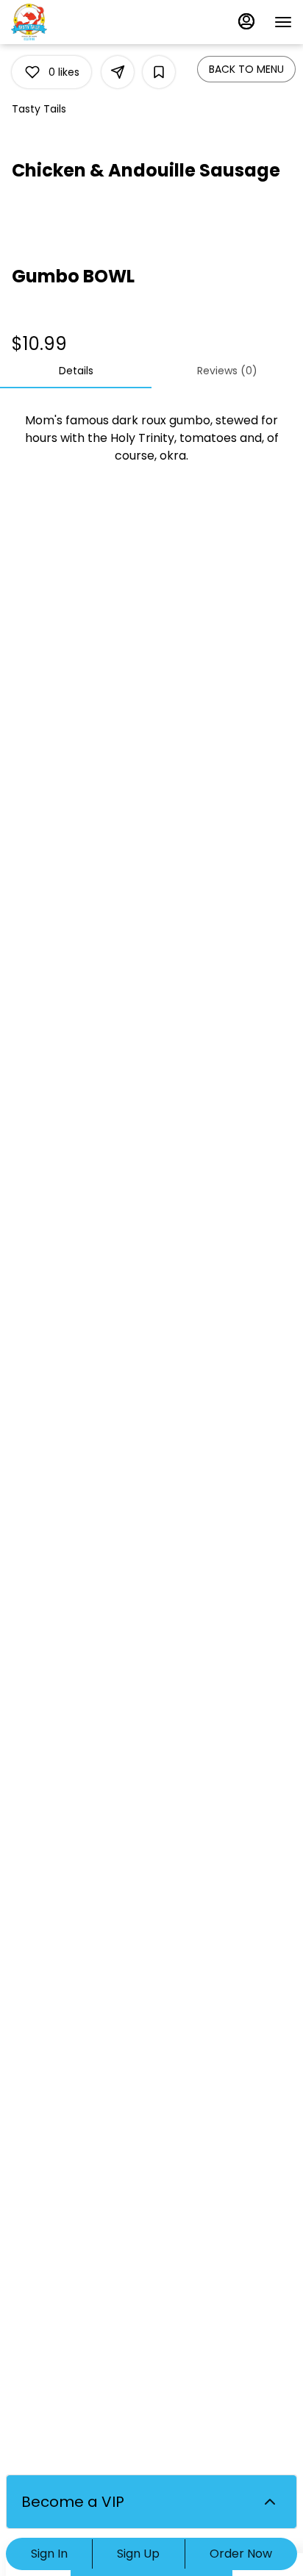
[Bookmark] (159, 72)
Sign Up (138, 2554)
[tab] (76, 371)
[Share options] (118, 72)
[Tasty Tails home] (77, 22)
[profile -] (246, 21)
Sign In (49, 2554)
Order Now (241, 2554)
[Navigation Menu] (283, 22)
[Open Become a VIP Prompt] (270, 2502)
